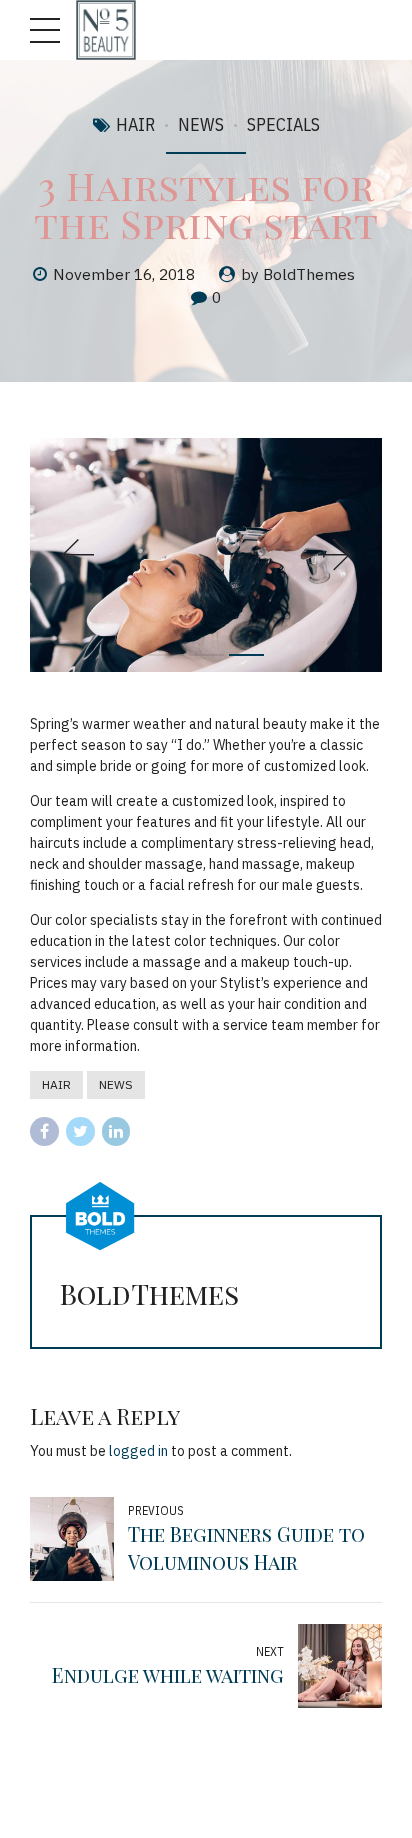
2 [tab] (206, 655)
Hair (135, 124)
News (201, 124)
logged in (138, 1451)
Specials (283, 124)
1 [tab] (166, 655)
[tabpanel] (206, 555)
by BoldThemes (298, 274)
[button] (78, 555)
